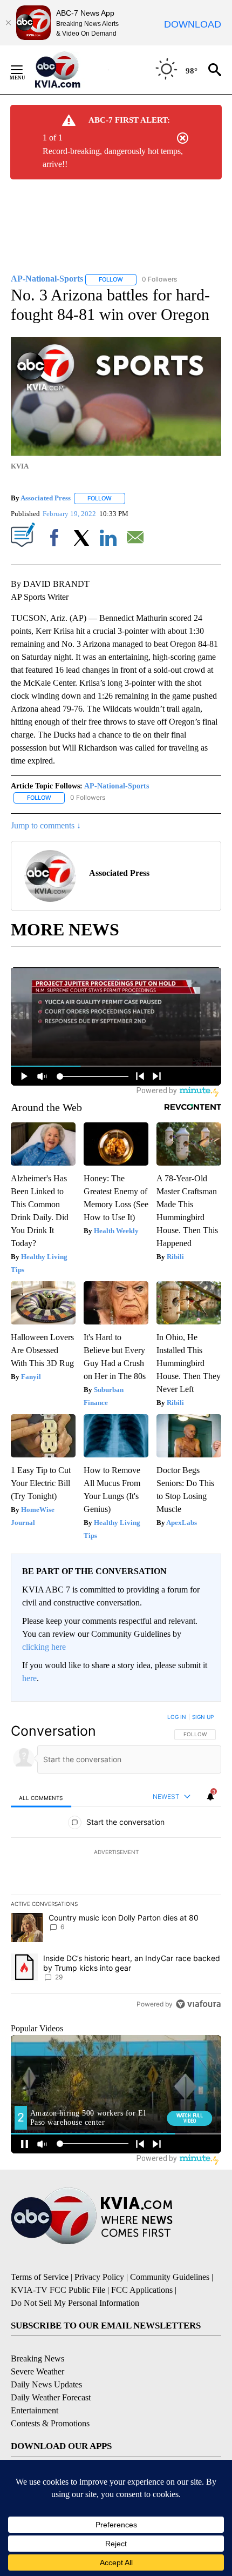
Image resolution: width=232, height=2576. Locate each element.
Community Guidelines (170, 2277)
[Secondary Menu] (25, 70)
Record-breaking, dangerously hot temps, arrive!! (113, 158)
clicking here (44, 1647)
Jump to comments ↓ (46, 825)
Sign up (203, 1717)
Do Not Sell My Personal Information (75, 2303)
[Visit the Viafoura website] (198, 2004)
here (29, 1678)
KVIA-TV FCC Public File (58, 2290)
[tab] (41, 1798)
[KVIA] (69, 70)
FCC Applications (142, 2290)
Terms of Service (40, 2277)
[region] (116, 1863)
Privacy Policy (99, 2277)
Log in (177, 1717)
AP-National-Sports (117, 786)
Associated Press (46, 498)
